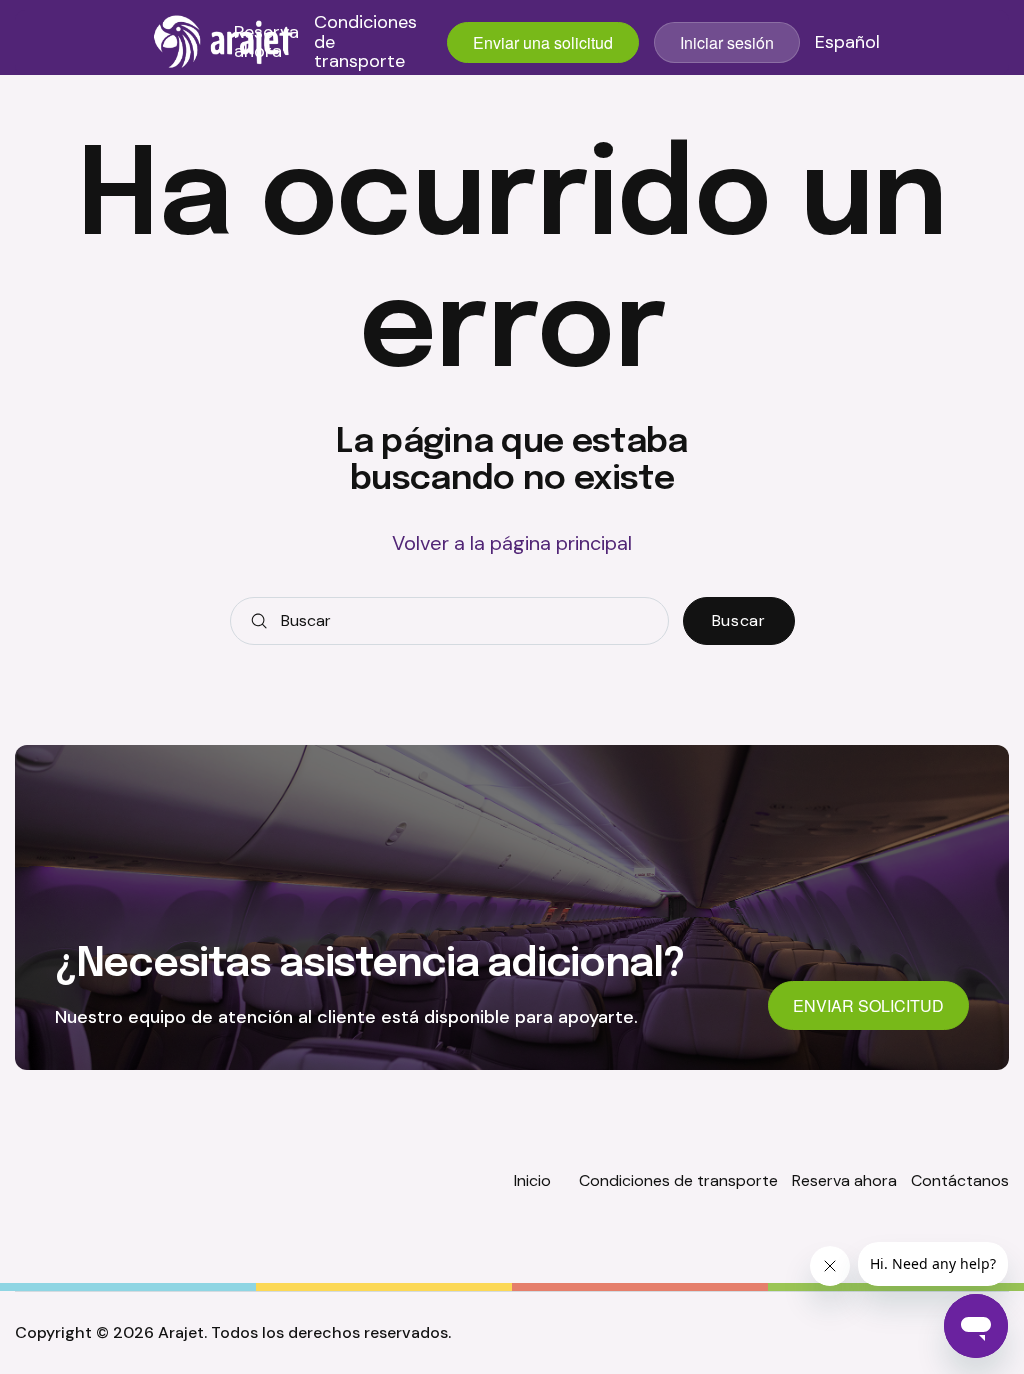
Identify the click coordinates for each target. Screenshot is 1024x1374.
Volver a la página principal (512, 543)
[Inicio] (224, 42)
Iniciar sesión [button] (727, 42)
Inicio (532, 1180)
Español (847, 43)
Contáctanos (960, 1180)
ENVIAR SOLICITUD (868, 1005)
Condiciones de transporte (365, 42)
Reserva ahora (266, 43)
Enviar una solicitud (543, 42)
